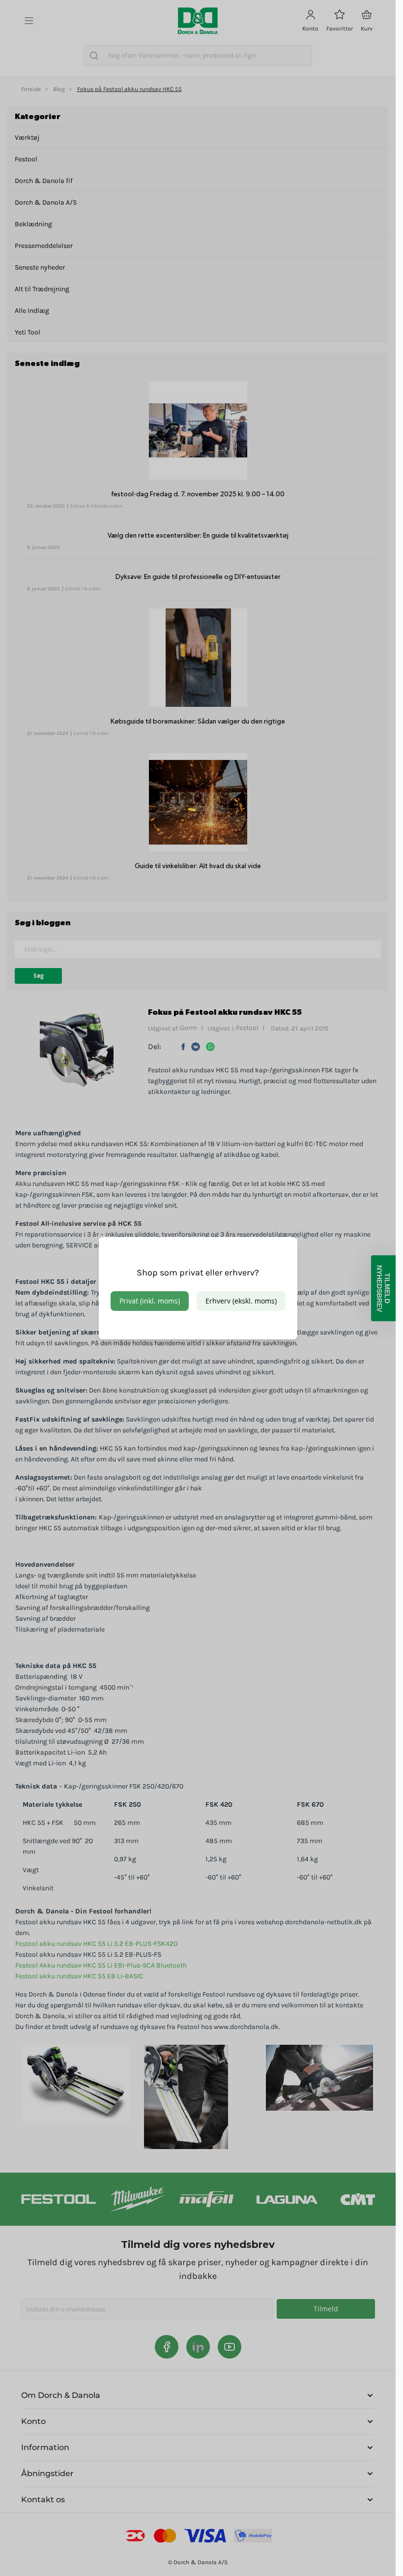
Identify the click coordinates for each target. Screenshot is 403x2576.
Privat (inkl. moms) (150, 1301)
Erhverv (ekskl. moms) (241, 1301)
